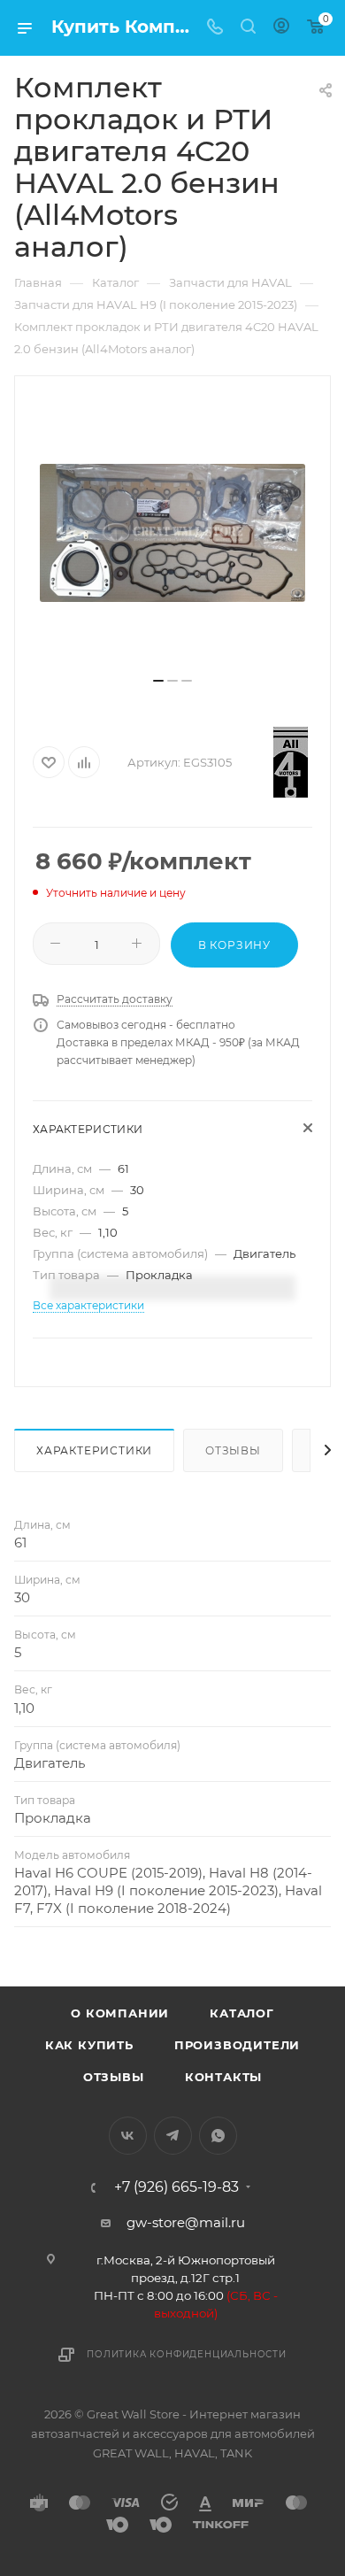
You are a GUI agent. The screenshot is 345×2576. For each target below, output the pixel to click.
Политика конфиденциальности (187, 2354)
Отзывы (233, 1450)
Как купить (89, 2045)
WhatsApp (218, 2136)
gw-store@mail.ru (186, 2222)
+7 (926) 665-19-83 (176, 2187)
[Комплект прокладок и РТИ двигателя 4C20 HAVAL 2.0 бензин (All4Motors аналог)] (172, 533)
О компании (120, 2013)
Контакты (223, 2077)
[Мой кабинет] (281, 28)
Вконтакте (128, 2136)
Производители (237, 2045)
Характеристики (94, 1450)
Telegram (173, 2136)
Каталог (242, 2013)
